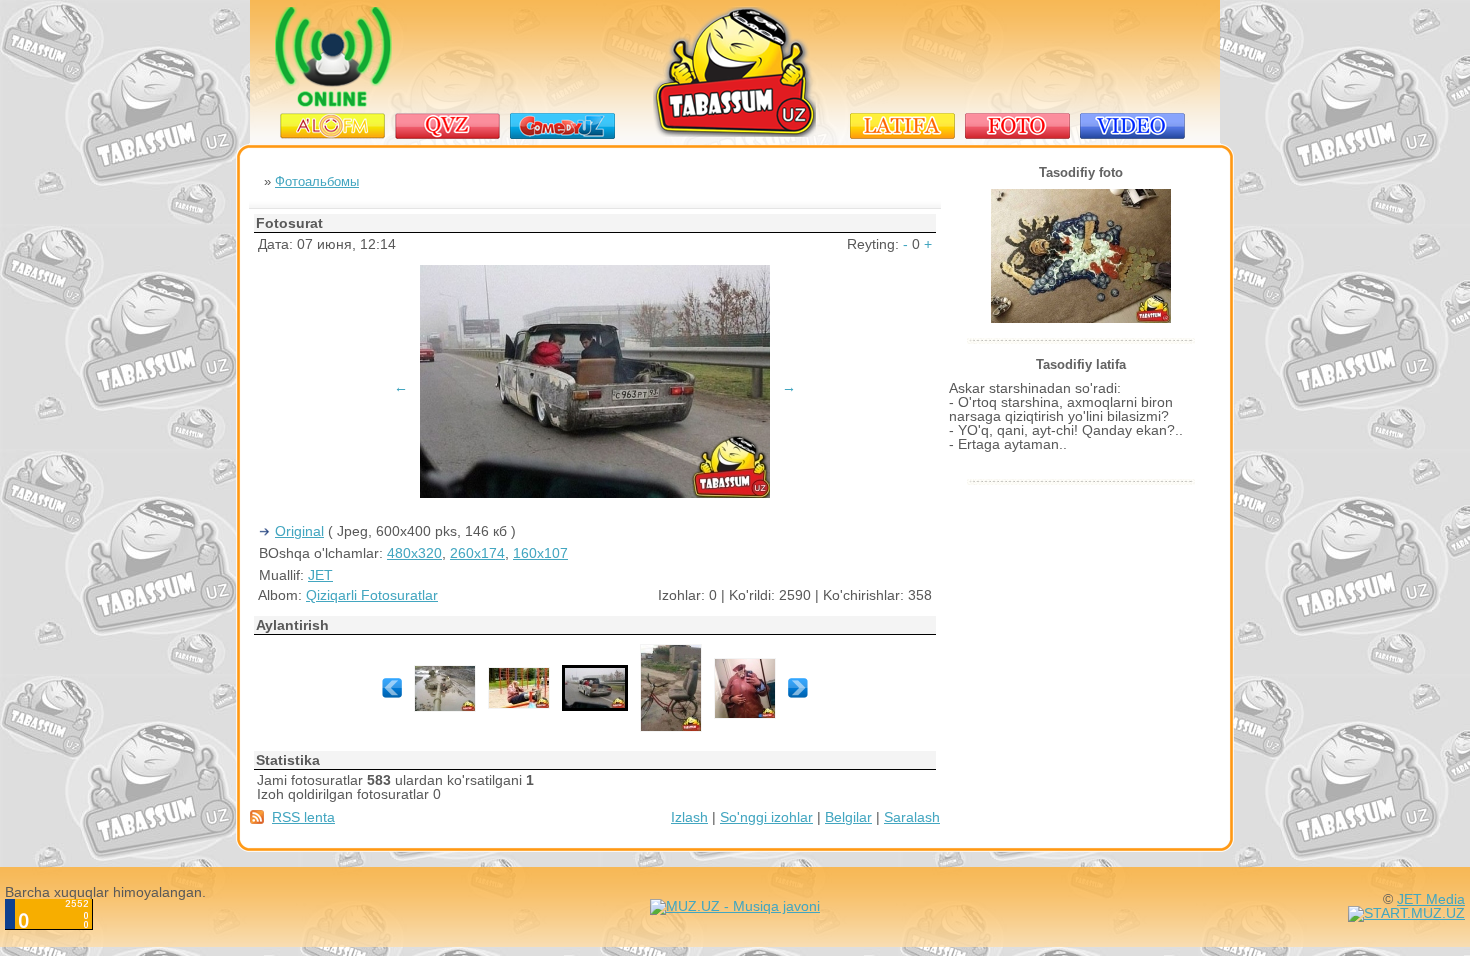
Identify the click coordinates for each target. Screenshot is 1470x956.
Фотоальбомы (317, 182)
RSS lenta (303, 817)
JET (320, 575)
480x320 (414, 553)
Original (299, 531)
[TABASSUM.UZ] (735, 133)
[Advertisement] (1020, 57)
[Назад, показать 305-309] (392, 693)
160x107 (540, 553)
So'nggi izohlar (766, 817)
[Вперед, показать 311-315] (798, 693)
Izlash (689, 817)
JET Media (1431, 899)
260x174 (477, 553)
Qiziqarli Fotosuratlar (372, 595)
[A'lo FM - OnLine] (333, 102)
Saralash (912, 817)
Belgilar (848, 817)
